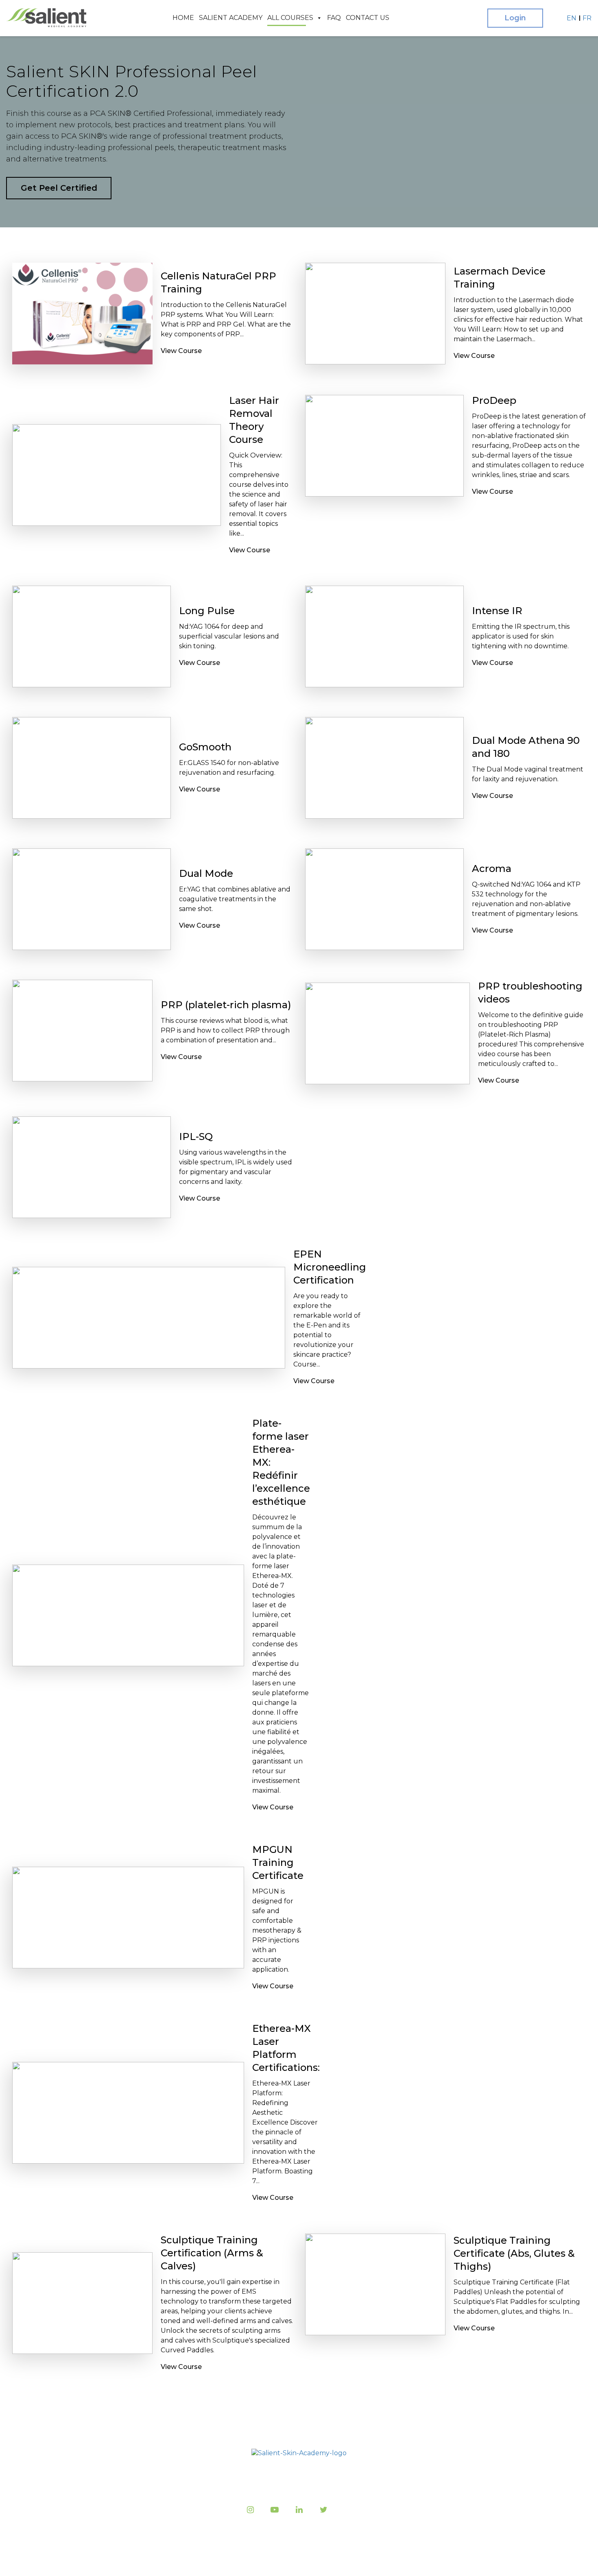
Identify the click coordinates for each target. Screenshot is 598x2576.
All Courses (290, 18)
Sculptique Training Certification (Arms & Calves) (212, 2253)
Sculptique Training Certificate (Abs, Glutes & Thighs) (514, 2253)
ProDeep (494, 400)
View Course (181, 351)
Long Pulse (207, 611)
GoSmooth (205, 747)
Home (183, 18)
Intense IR (497, 611)
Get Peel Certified (59, 188)
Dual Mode (206, 873)
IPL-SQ (196, 1137)
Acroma (492, 868)
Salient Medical (297, 2560)
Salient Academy (231, 18)
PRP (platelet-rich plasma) (226, 1005)
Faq (334, 18)
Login (515, 18)
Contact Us (368, 18)
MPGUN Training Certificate (278, 1862)
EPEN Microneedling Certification (330, 1267)
